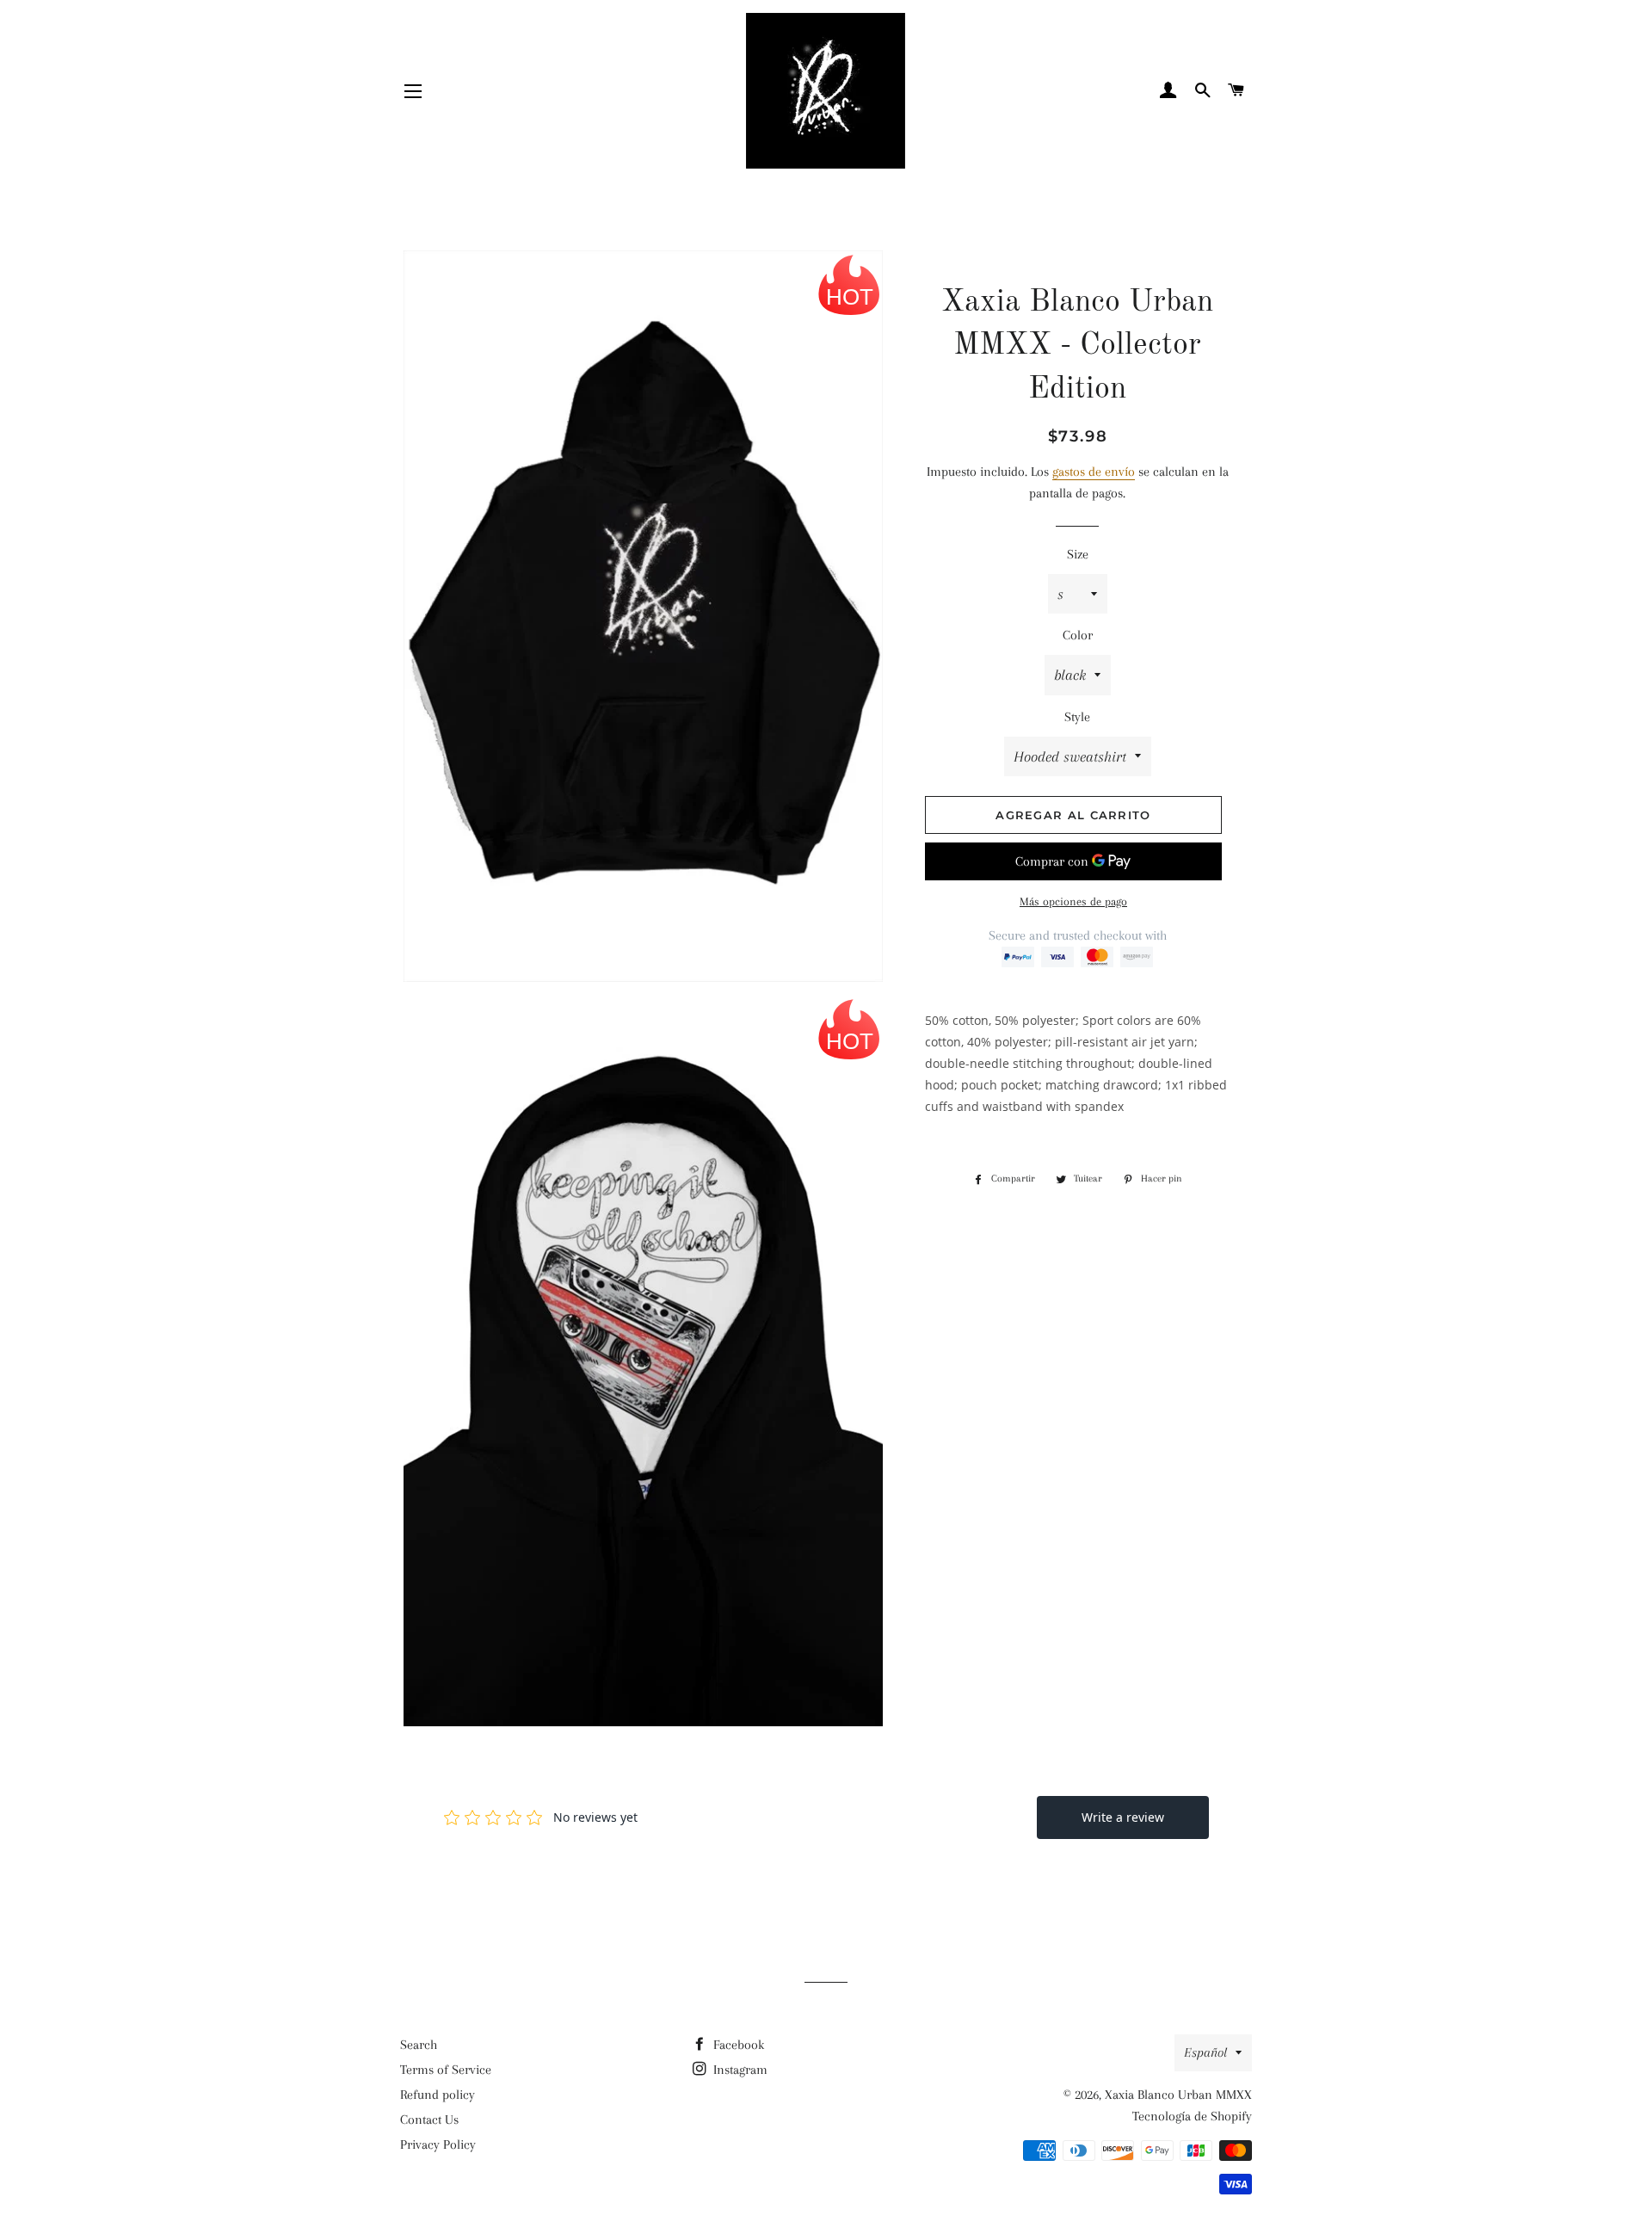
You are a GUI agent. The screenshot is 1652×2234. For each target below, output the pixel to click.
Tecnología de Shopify (1192, 2116)
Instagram (739, 2070)
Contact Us (429, 2120)
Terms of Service (446, 2070)
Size (1078, 554)
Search (419, 2045)
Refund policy (438, 2095)
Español (1205, 2052)
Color (1078, 635)
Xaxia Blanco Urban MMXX (1178, 2095)
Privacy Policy (438, 2145)
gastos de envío (1094, 472)
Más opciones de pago (1073, 901)
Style (1077, 717)
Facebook (737, 2045)
